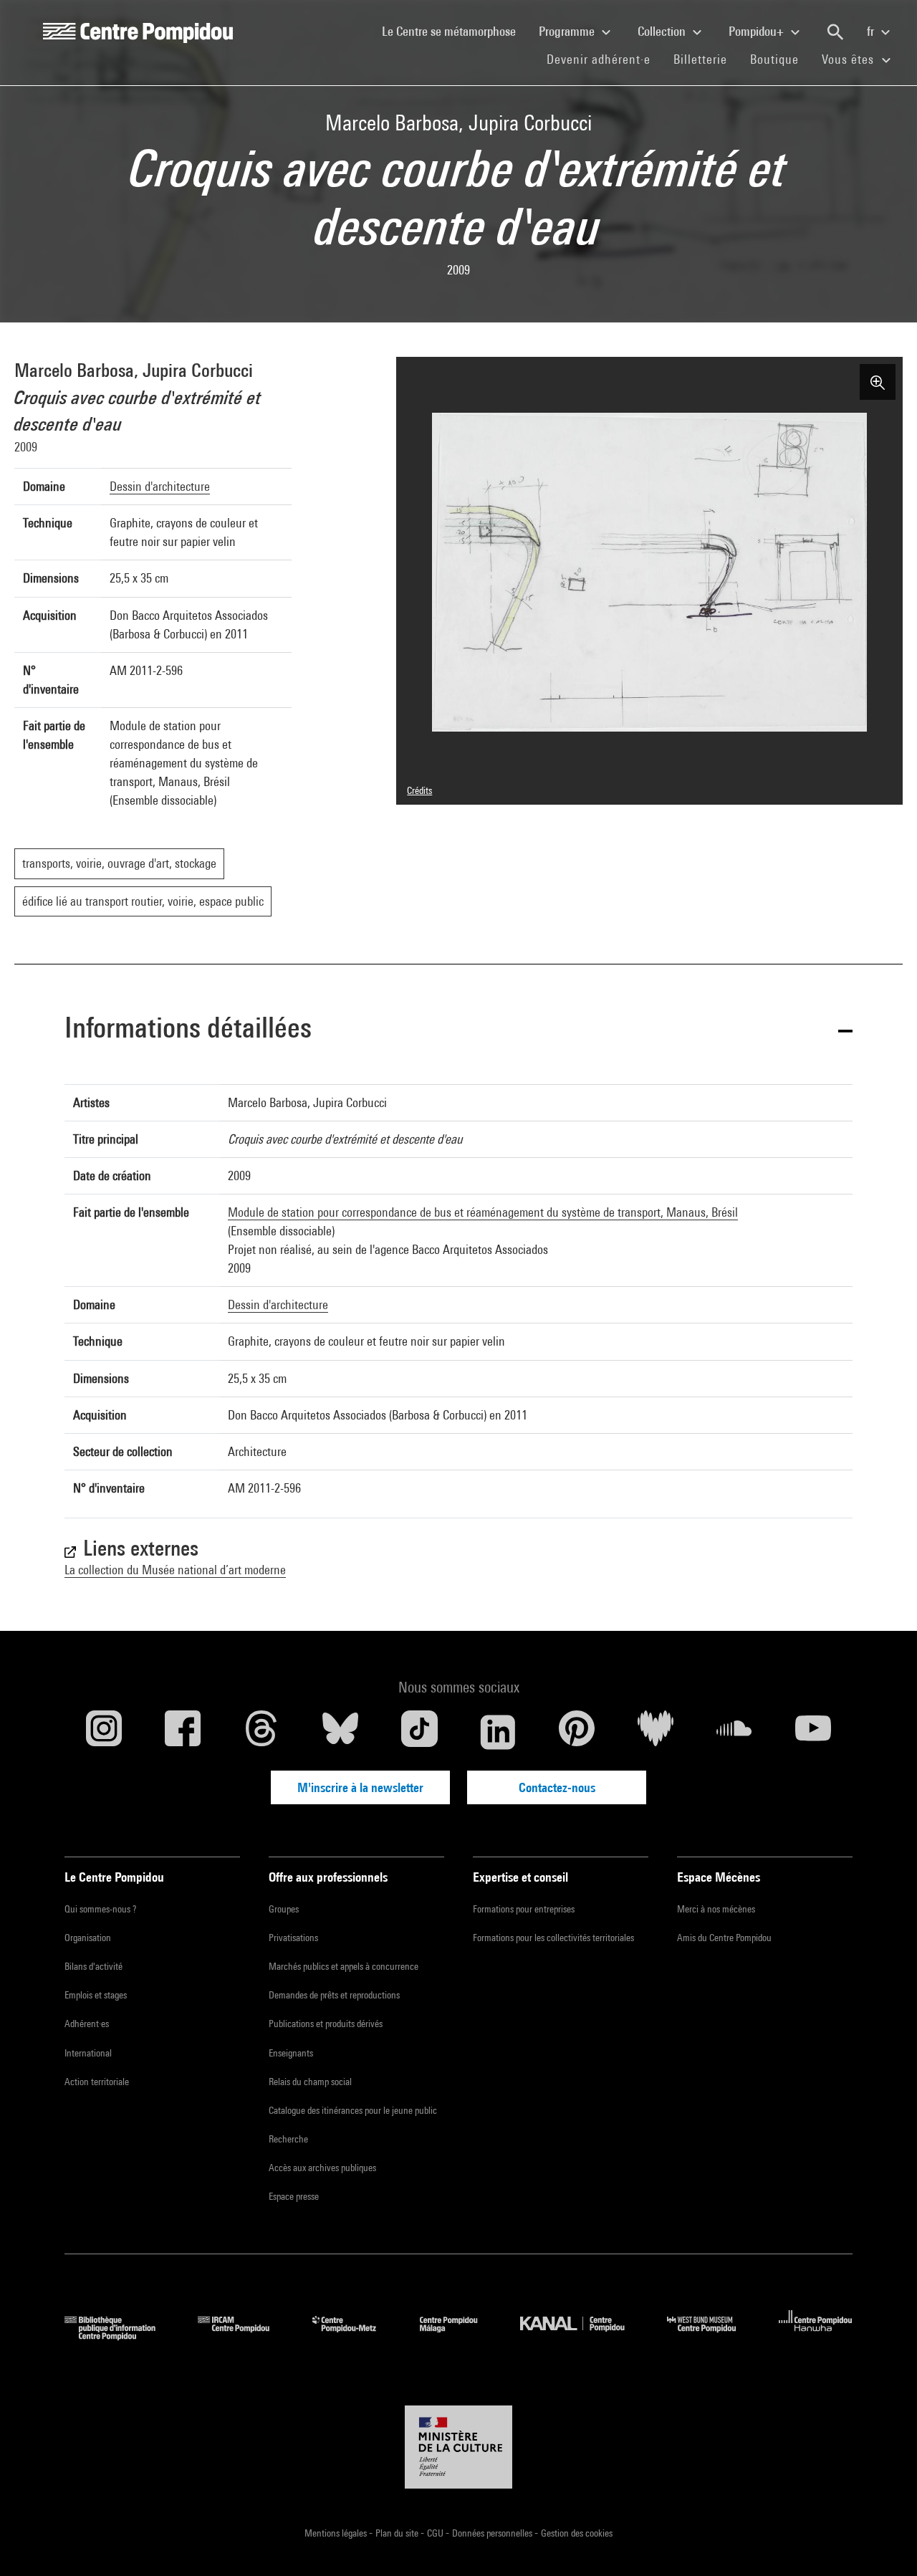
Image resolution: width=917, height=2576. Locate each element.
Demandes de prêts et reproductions (334, 1995)
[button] (458, 1030)
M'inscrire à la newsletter (360, 1787)
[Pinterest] (577, 1732)
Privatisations (293, 1938)
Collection (663, 31)
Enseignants (291, 2053)
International (88, 2053)
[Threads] (261, 1732)
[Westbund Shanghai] (712, 2336)
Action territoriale (97, 2082)
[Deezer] (656, 1732)
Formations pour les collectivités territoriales (553, 1938)
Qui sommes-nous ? (100, 1909)
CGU (436, 2533)
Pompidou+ (758, 31)
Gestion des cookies (577, 2533)
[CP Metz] (355, 2336)
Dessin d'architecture (160, 486)
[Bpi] (120, 2336)
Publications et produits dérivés (326, 2024)
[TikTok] (419, 1732)
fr (872, 31)
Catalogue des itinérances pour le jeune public (353, 2110)
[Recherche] (835, 32)
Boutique (780, 59)
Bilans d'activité (93, 1966)
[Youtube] (813, 1732)
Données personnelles (493, 2533)
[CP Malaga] (459, 2336)
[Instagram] (104, 1732)
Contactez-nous (557, 1787)
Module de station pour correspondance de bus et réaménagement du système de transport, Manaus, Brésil (483, 1212)
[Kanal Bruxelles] (583, 2336)
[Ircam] (244, 2336)
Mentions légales (337, 2533)
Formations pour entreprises (524, 1909)
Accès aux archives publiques (322, 2168)
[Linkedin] (498, 1732)
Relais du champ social (310, 2082)
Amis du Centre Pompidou (724, 1938)
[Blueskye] (340, 1732)
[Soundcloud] (734, 1732)
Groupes (284, 1909)
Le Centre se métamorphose (455, 31)
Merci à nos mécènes (716, 1909)
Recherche (288, 2139)
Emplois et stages (96, 1995)
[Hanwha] (816, 2336)
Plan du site (398, 2533)
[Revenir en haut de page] (883, 2542)
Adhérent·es (87, 2024)
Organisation (88, 1938)
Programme (568, 31)
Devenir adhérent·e (604, 59)
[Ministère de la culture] (458, 2447)
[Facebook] (183, 1732)
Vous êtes (850, 59)
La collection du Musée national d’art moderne (175, 1570)
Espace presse (294, 2196)
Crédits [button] (419, 790)
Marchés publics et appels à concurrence (344, 1966)
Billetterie (700, 59)
